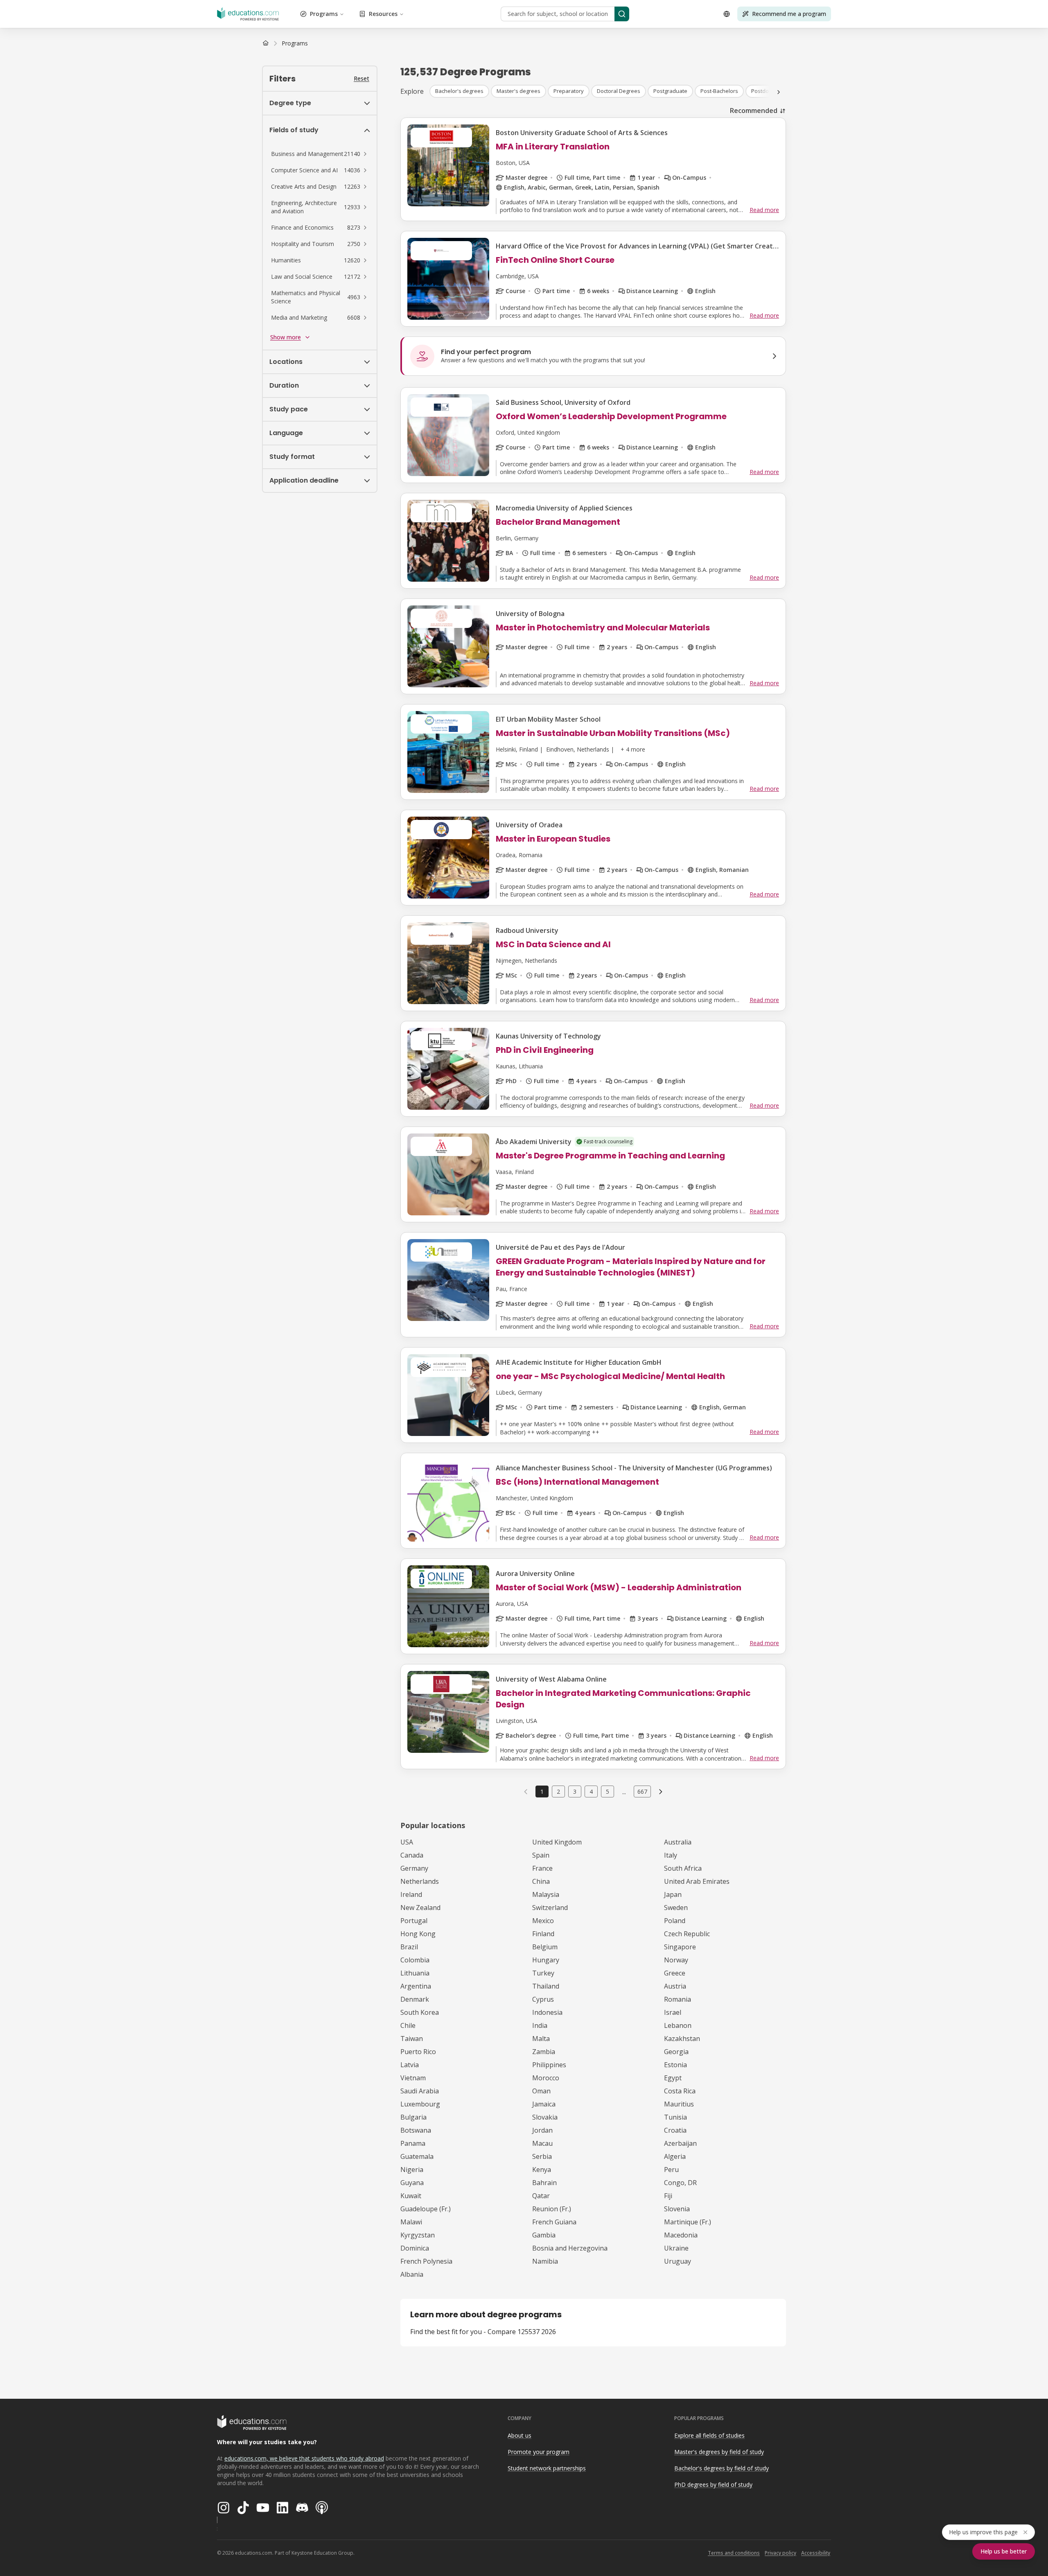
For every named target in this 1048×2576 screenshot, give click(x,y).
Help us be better (1004, 2551)
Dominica (415, 2248)
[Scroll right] (779, 92)
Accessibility (816, 2553)
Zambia (544, 2052)
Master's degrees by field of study (719, 2452)
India (540, 2025)
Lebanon (678, 2025)
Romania (678, 1999)
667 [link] (642, 1791)
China (541, 1881)
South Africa (683, 1868)
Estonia (675, 2065)
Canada (412, 1855)
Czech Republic (687, 1934)
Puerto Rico (418, 2052)
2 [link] (558, 1791)
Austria (675, 1986)
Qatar (541, 2196)
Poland (675, 1921)
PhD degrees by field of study (713, 2485)
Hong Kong (418, 1934)
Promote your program (539, 2452)
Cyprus (543, 1999)
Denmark (415, 1999)
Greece (675, 1973)
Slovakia (545, 2117)
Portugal (414, 1921)
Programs (324, 14)
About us (519, 2435)
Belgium (545, 1947)
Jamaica (544, 2104)
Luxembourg (420, 2104)
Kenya (542, 2170)
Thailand (546, 1986)
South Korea (420, 2012)
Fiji (668, 2196)
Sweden (676, 1908)
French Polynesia (426, 2261)
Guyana (412, 2183)
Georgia (676, 2052)
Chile (408, 2025)
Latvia (410, 2065)
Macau (542, 2143)
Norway (676, 1960)
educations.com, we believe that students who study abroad (304, 2458)
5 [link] (608, 1791)
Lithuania (415, 1973)
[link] (295, 43)
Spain (541, 1855)
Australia (678, 1842)
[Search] (622, 14)
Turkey (543, 1973)
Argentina (416, 1986)
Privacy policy (780, 2553)
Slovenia (677, 2209)
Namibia (545, 2261)
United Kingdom (557, 1842)
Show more (286, 337)
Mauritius (679, 2104)
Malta (541, 2039)
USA (407, 1842)
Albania (412, 2274)
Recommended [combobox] (754, 111)
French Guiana (554, 2222)
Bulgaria (413, 2117)
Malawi (411, 2222)
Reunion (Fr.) (552, 2209)
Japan (673, 1894)
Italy (671, 1855)
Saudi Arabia (420, 2091)
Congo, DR (680, 2183)
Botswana (416, 2130)
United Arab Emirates (697, 1881)
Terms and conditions (734, 2553)
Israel (673, 2012)
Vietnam (413, 2078)
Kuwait (411, 2196)
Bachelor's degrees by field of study (722, 2468)
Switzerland (550, 1908)
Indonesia (547, 2012)
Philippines (549, 2065)
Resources (383, 14)
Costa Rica (680, 2091)
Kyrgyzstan (418, 2235)
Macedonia (681, 2235)
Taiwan (412, 2039)
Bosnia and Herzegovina (570, 2248)
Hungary (546, 1960)
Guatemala (417, 2156)
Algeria (675, 2156)
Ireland (411, 1894)
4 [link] (591, 1791)
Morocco (546, 2078)
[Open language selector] (727, 14)
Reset (361, 78)
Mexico (543, 1921)
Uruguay (678, 2261)
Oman (541, 2091)
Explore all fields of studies (709, 2435)
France (542, 1868)
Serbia (542, 2156)
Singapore (680, 1947)
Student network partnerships (547, 2468)
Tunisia (675, 2117)
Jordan (542, 2130)
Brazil (409, 1947)
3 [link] (575, 1791)
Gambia (544, 2235)
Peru (671, 2170)
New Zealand (420, 1908)
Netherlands (420, 1881)
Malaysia (546, 1894)
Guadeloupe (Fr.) (426, 2209)
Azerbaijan (680, 2143)
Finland (543, 1934)
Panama (413, 2143)
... (624, 1792)
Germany (414, 1868)
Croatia (675, 2130)
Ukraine (676, 2248)
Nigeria (412, 2170)
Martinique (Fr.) (688, 2222)
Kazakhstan (682, 2039)
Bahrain (544, 2183)
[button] (320, 154)
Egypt (673, 2078)
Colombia (415, 1960)
